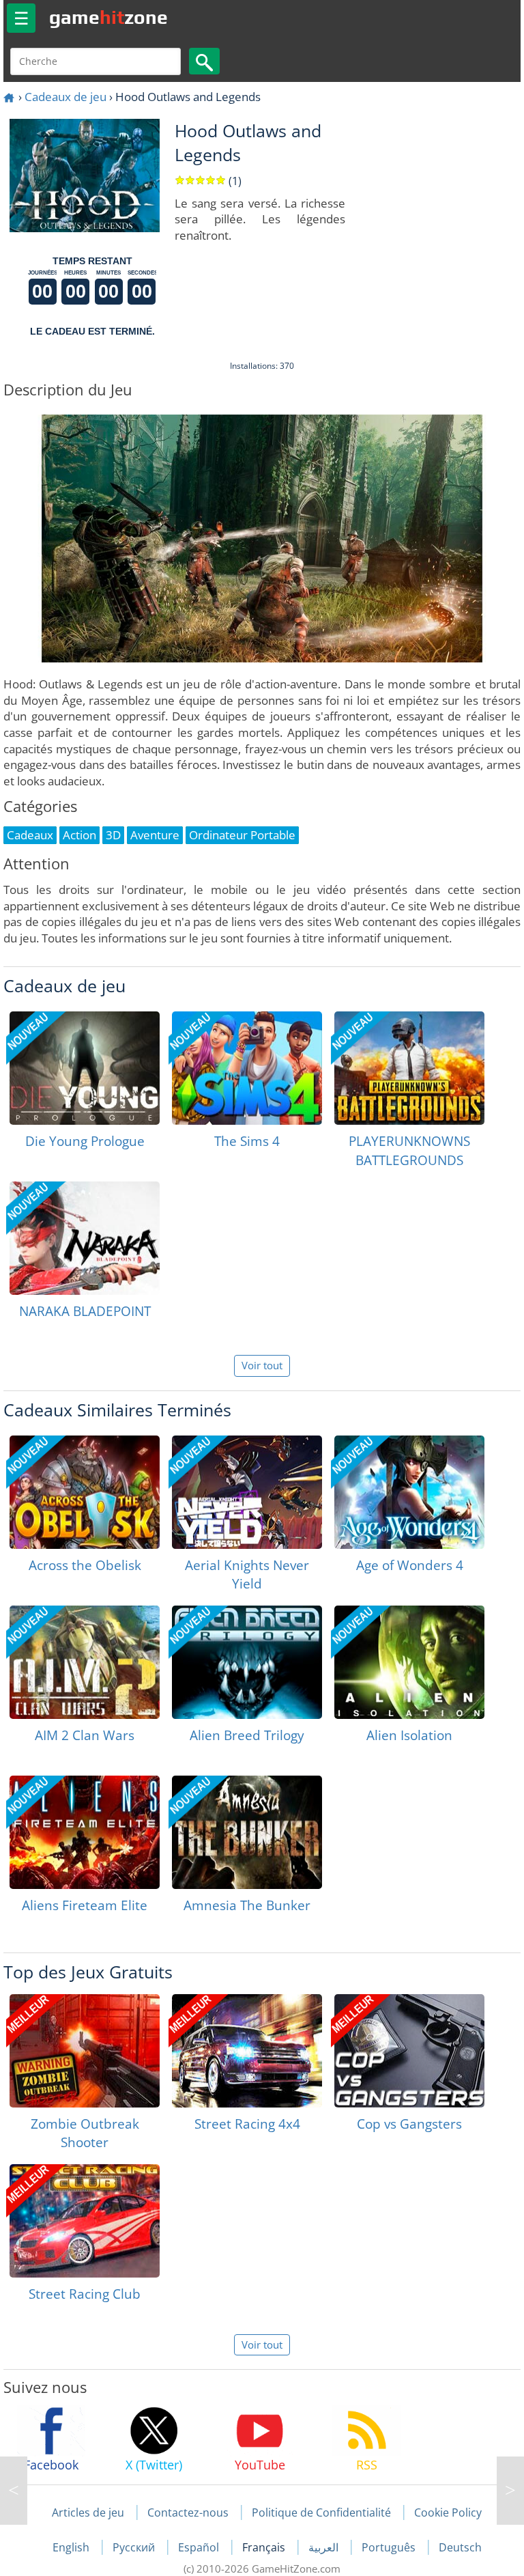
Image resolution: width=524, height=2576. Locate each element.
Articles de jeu (88, 2512)
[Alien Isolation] (409, 1662)
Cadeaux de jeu (65, 97)
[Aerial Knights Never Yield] (247, 1492)
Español (200, 2547)
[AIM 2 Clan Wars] (85, 1662)
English (72, 2547)
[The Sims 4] (247, 1068)
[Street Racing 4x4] (247, 2051)
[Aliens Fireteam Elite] (85, 1832)
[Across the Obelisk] (85, 1492)
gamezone (108, 17)
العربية (325, 2547)
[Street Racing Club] (85, 2221)
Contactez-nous (188, 2512)
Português (390, 2547)
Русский (135, 2547)
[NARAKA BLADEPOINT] (85, 1238)
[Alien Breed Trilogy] (247, 1662)
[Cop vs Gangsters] (409, 2051)
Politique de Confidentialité (321, 2512)
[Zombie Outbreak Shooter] (85, 2051)
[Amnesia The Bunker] (247, 1832)
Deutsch (460, 2547)
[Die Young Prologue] (85, 1068)
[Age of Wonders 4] (409, 1492)
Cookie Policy (448, 2512)
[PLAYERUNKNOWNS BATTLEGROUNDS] (409, 1068)
